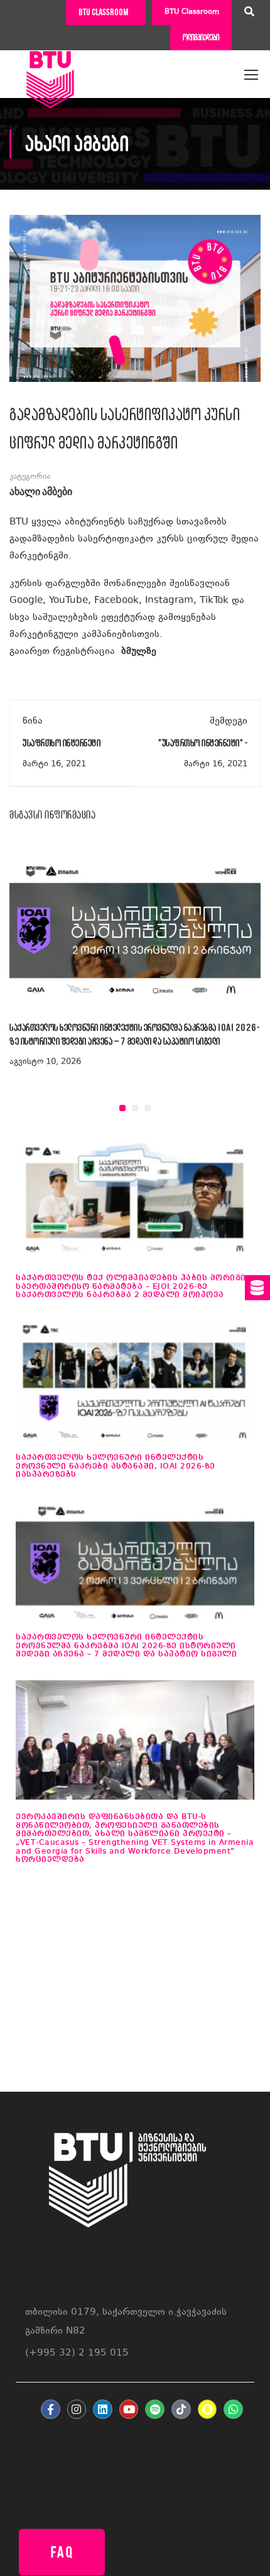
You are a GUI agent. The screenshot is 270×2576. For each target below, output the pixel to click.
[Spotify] (155, 2409)
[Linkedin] (103, 2409)
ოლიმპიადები (201, 37)
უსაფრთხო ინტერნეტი (62, 743)
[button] (122, 1108)
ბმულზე (139, 652)
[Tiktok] (181, 2409)
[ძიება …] (249, 13)
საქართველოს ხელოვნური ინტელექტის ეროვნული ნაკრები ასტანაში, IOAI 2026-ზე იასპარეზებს (116, 1466)
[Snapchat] (208, 2409)
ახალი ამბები (41, 492)
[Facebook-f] (51, 2409)
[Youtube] (129, 2409)
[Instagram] (77, 2409)
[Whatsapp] (233, 2409)
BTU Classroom (192, 12)
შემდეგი (229, 721)
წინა (33, 721)
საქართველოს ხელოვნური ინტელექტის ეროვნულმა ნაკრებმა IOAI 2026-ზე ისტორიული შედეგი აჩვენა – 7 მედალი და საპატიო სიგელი (126, 1646)
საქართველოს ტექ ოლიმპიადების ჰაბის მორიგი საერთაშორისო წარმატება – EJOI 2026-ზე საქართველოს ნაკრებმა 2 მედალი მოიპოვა (131, 1286)
